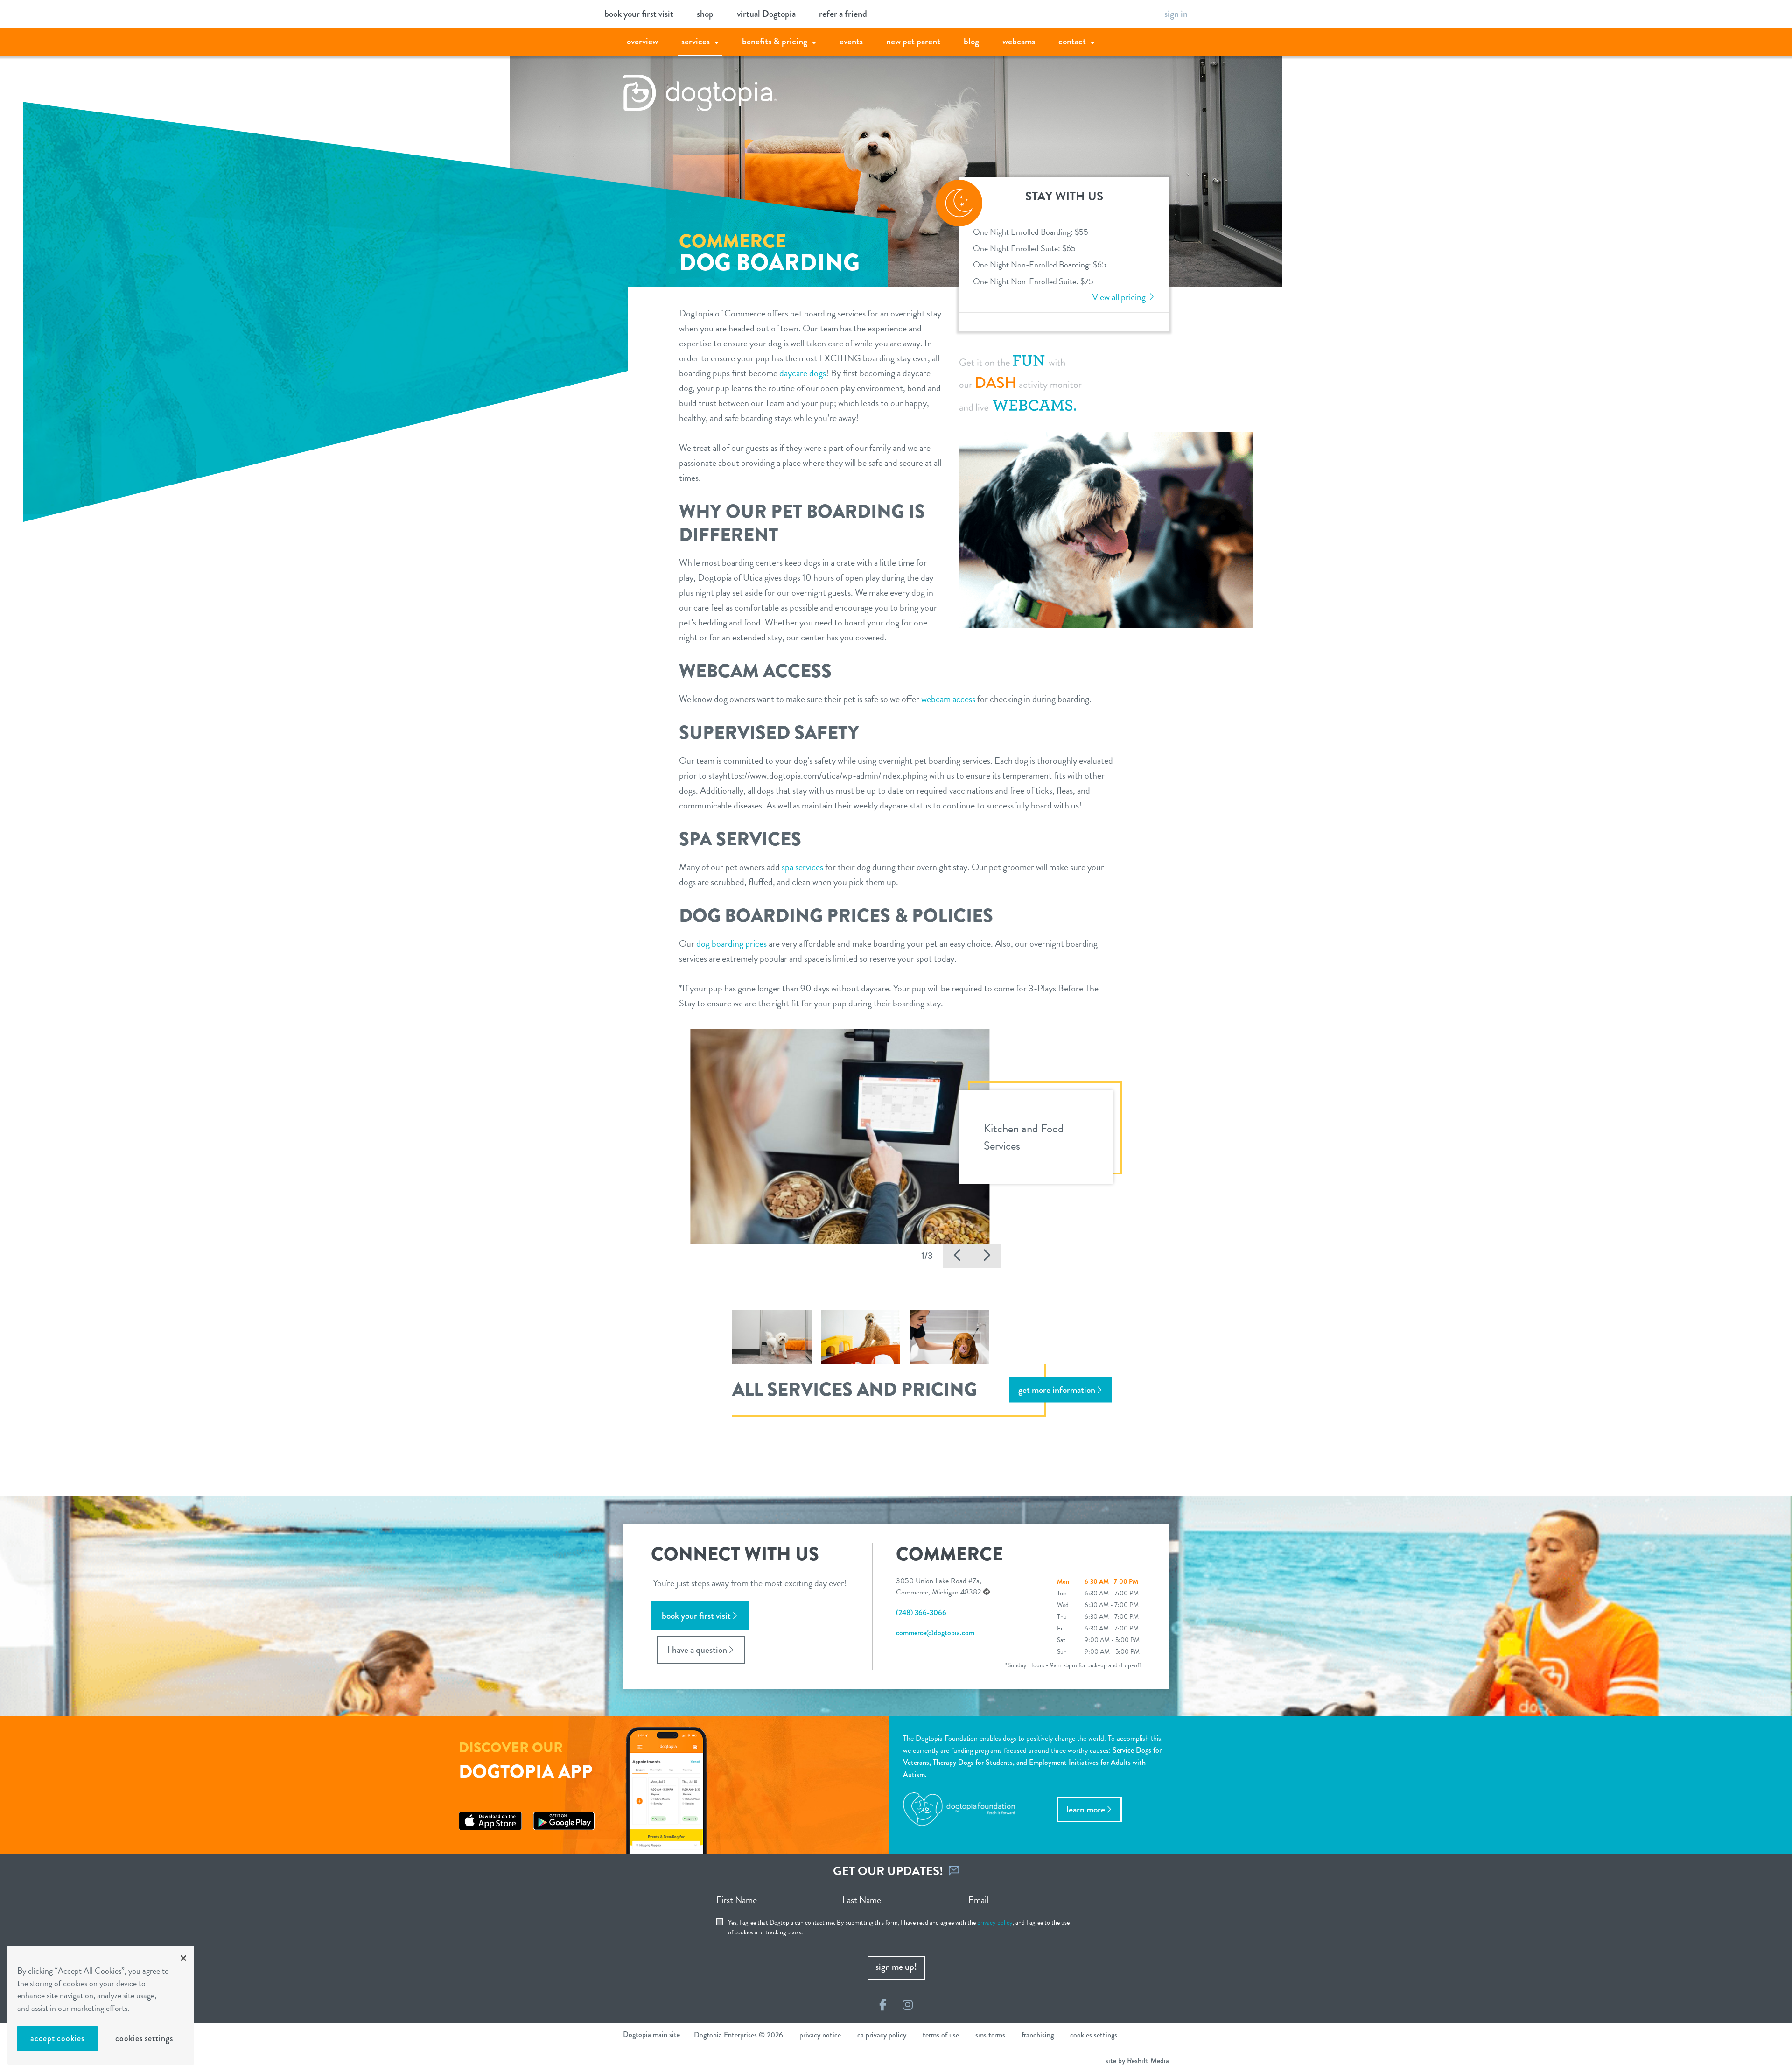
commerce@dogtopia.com (935, 1633)
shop (705, 14)
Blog (971, 41)
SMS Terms (990, 2035)
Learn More (1086, 1809)
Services (696, 41)
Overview (642, 41)
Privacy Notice (820, 2035)
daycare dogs (803, 373)
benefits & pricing (775, 41)
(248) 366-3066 (921, 1612)
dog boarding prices (731, 943)
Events (851, 41)
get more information (1057, 1390)
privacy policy (995, 1922)
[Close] (183, 1958)
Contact (1072, 41)
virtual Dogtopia (766, 14)
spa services (802, 867)
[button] (958, 1256)
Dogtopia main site (651, 2034)
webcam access (948, 699)
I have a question (697, 1650)
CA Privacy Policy (882, 2035)
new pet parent (913, 41)
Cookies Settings (144, 2038)
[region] (101, 2005)
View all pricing (1120, 297)
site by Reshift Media (1137, 2061)
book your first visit (639, 14)
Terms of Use (941, 2035)
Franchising (1038, 2035)
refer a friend (843, 14)
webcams (1019, 41)
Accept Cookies (57, 2038)
